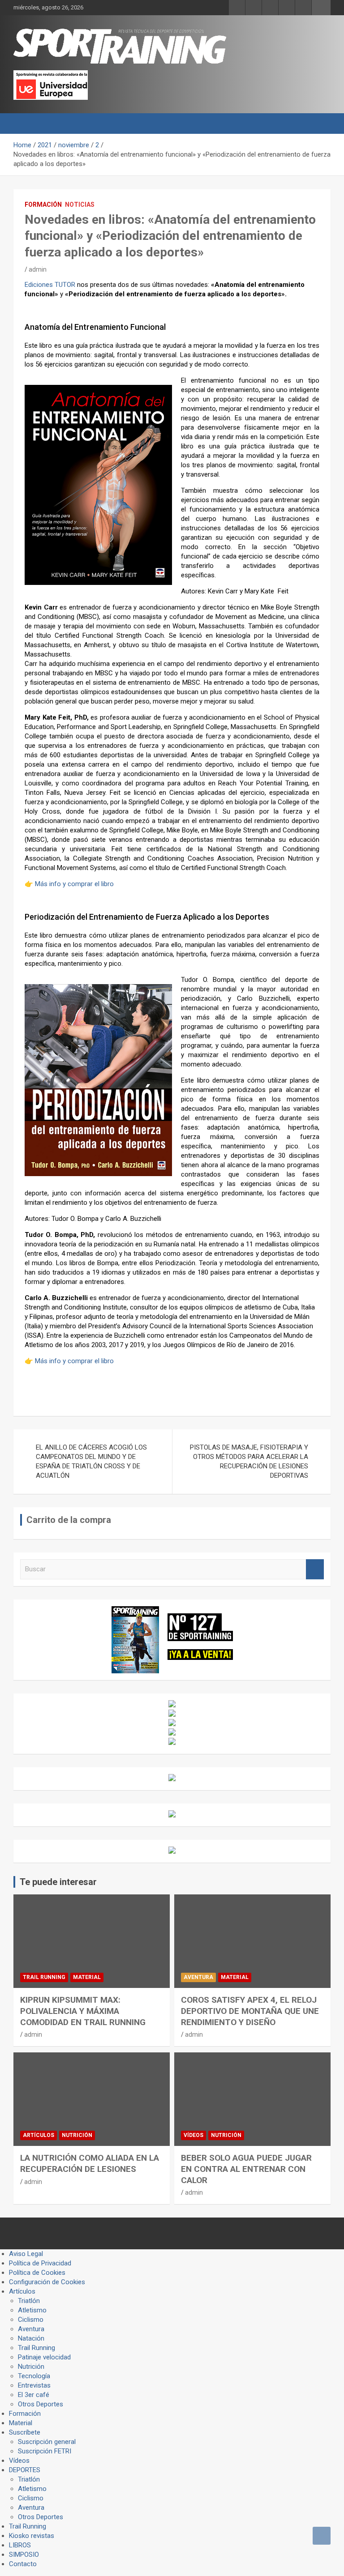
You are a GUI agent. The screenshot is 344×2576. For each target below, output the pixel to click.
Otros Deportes (41, 2404)
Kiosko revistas (32, 2536)
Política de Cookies (37, 2273)
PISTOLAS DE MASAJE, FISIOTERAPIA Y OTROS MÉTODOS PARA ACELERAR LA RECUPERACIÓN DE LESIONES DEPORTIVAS (249, 1461)
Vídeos (193, 2135)
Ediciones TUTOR (50, 285)
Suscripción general (47, 2442)
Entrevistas (34, 2385)
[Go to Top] (322, 2536)
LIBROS (20, 2545)
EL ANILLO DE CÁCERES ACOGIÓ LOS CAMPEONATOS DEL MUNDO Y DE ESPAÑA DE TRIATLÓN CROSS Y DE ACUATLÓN (91, 1461)
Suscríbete (25, 2432)
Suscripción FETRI (45, 2451)
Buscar (315, 1569)
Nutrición (77, 2135)
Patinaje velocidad (44, 2357)
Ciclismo (31, 2320)
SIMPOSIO (24, 2555)
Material (87, 1977)
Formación (43, 205)
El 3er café (34, 2395)
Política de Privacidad (40, 2263)
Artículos (39, 2135)
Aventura (198, 1977)
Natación (31, 2338)
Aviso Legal (26, 2254)
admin (38, 269)
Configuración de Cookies (47, 2282)
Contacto (23, 2564)
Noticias (80, 205)
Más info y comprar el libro (74, 884)
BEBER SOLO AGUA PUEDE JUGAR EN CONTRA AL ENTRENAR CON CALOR (246, 2169)
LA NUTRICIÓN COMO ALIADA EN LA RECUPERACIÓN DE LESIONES (90, 2163)
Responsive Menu (321, 8)
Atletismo (32, 2310)
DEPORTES (25, 2470)
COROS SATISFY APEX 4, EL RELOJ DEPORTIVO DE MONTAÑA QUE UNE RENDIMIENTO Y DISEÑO (250, 2011)
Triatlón (29, 2301)
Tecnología (34, 2376)
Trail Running (44, 1977)
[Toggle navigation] (25, 124)
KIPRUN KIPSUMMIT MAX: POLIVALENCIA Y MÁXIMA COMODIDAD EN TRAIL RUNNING (83, 2011)
